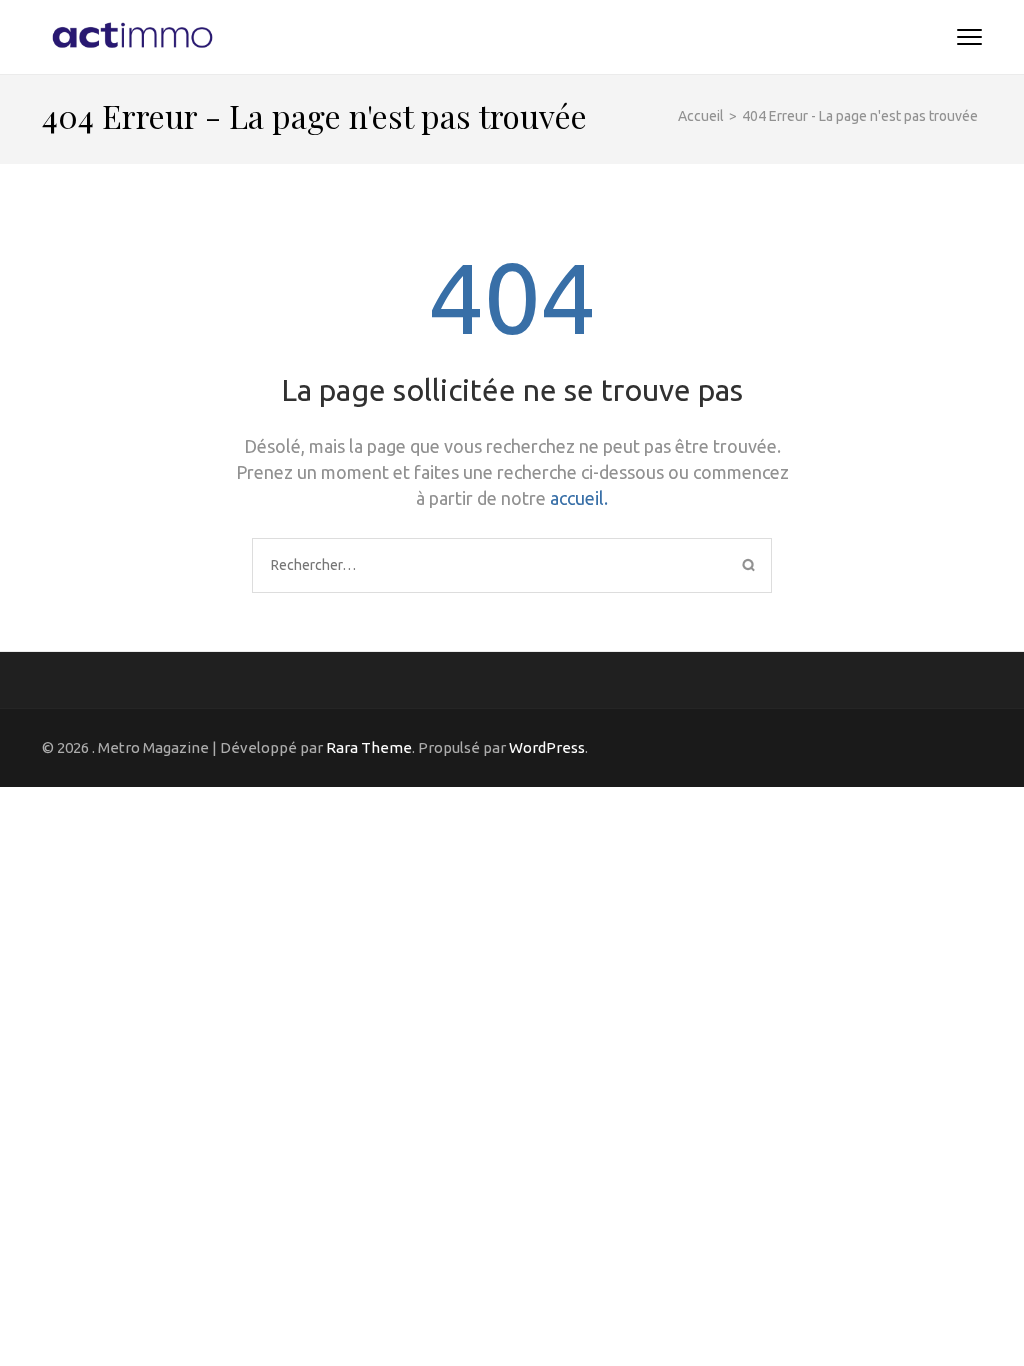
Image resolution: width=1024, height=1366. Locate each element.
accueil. (579, 498)
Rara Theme (369, 747)
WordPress (547, 747)
